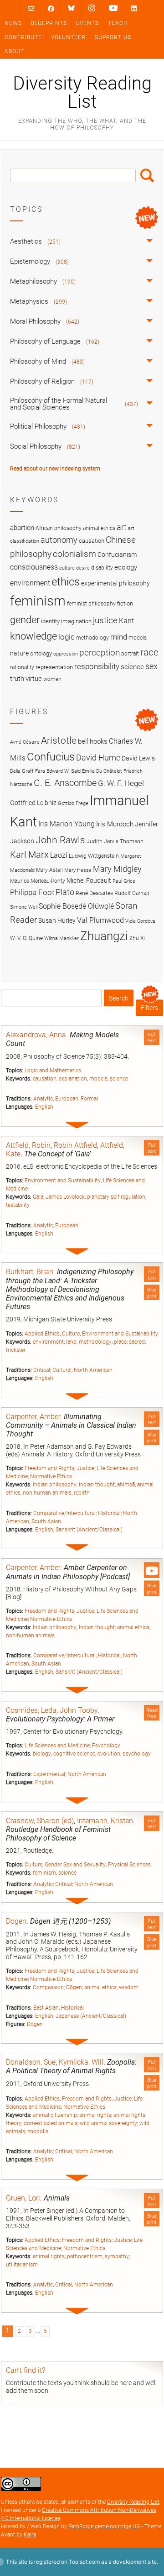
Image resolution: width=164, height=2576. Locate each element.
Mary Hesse (78, 870)
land (71, 1342)
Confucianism (117, 555)
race (149, 652)
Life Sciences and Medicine (57, 1746)
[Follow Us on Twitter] (71, 8)
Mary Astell (49, 870)
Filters (149, 1008)
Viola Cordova (140, 921)
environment (48, 1342)
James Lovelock (65, 1197)
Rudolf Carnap (132, 893)
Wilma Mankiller (61, 938)
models (98, 1079)
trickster (16, 1350)
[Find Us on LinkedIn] (134, 8)
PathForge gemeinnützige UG (104, 2526)
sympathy (117, 2256)
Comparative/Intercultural (64, 1513)
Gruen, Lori (23, 2198)
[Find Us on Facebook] (51, 8)
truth (17, 679)
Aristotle (59, 740)
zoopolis (38, 2131)
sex (151, 666)
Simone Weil (24, 907)
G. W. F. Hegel (121, 783)
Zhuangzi (104, 936)
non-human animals (47, 1493)
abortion (22, 528)
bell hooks (93, 741)
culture (67, 568)
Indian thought (97, 1485)
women (52, 679)
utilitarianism (22, 2265)
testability (18, 1205)
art (122, 527)
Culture (71, 1334)
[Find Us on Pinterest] (113, 8)
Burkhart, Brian (30, 1272)
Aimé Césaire (25, 742)
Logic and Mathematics (53, 1070)
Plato (65, 892)
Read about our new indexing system (55, 469)
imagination (76, 621)
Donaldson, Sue (31, 2062)
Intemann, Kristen (105, 1821)
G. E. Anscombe (65, 783)
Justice (85, 1468)
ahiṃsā (126, 1485)
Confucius (51, 757)
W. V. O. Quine (26, 938)
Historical (109, 1513)
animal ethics (133, 1627)
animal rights (95, 2115)
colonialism (74, 554)
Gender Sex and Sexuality (75, 1865)
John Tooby (79, 1710)
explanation (73, 1079)
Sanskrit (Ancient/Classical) (89, 1530)
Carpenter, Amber (33, 1417)
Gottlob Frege (73, 803)
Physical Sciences (129, 1865)
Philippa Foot (32, 892)
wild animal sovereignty (108, 2123)
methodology (95, 1342)
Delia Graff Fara (28, 771)
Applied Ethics (42, 1334)
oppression (66, 654)
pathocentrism (85, 2256)
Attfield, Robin (28, 1145)
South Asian (46, 1521)
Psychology (106, 1746)
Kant (126, 621)
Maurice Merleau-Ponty (38, 881)
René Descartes (94, 893)
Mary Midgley (117, 869)
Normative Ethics (51, 1476)
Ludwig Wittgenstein (94, 856)
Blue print (152, 1293)
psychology (137, 1754)
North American (93, 1370)
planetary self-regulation (116, 1197)
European (67, 1099)
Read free (152, 1713)
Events (87, 23)
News (13, 23)
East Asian (46, 2008)
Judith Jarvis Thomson (115, 841)
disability (102, 568)
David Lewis (138, 758)
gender (25, 620)
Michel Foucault (89, 880)
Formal (89, 1099)
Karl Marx (29, 855)
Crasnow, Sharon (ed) (40, 1821)
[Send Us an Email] (31, 8)
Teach (118, 23)
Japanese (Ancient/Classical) (91, 2016)
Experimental (49, 1774)
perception (100, 653)
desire (83, 568)
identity (50, 621)
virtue (34, 679)
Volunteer (68, 37)
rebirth (82, 1493)
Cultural (62, 1370)
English (44, 1107)
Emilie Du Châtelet (102, 771)
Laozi (59, 855)
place (120, 1342)
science (119, 1079)
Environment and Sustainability (63, 1180)
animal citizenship (55, 2115)
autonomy (59, 540)
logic (67, 637)
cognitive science (74, 1754)
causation (45, 1079)
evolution (109, 1754)
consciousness (34, 567)
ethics (66, 582)
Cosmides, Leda (31, 1710)
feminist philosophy (91, 604)
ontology (41, 653)
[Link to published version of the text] (152, 1570)
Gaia (38, 1197)
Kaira (30, 2535)
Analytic (43, 1099)
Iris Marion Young (67, 824)
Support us (113, 37)
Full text (152, 1038)
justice (105, 620)
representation (54, 667)
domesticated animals (51, 2123)
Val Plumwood (100, 920)
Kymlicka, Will (81, 2062)
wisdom (129, 1987)
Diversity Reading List (82, 93)
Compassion (48, 1987)
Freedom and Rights (49, 1468)
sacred (137, 1342)
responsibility (97, 666)
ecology (126, 567)
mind (119, 637)
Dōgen (16, 1921)
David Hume (98, 758)
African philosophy (59, 528)
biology (42, 1754)
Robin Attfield (75, 1145)
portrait (130, 654)
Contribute (23, 37)
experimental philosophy (115, 583)
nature (19, 653)
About (14, 51)
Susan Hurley (57, 920)
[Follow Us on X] (92, 8)
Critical (42, 1370)
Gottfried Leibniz (33, 803)
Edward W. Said (64, 771)
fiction (125, 603)
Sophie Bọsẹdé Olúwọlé (76, 906)
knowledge (33, 636)
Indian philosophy (55, 1485)
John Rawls (60, 840)
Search (147, 175)
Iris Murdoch (115, 824)
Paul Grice (124, 881)
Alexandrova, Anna (36, 1035)
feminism (44, 1873)
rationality (22, 667)
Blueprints (49, 23)
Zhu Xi (137, 938)
